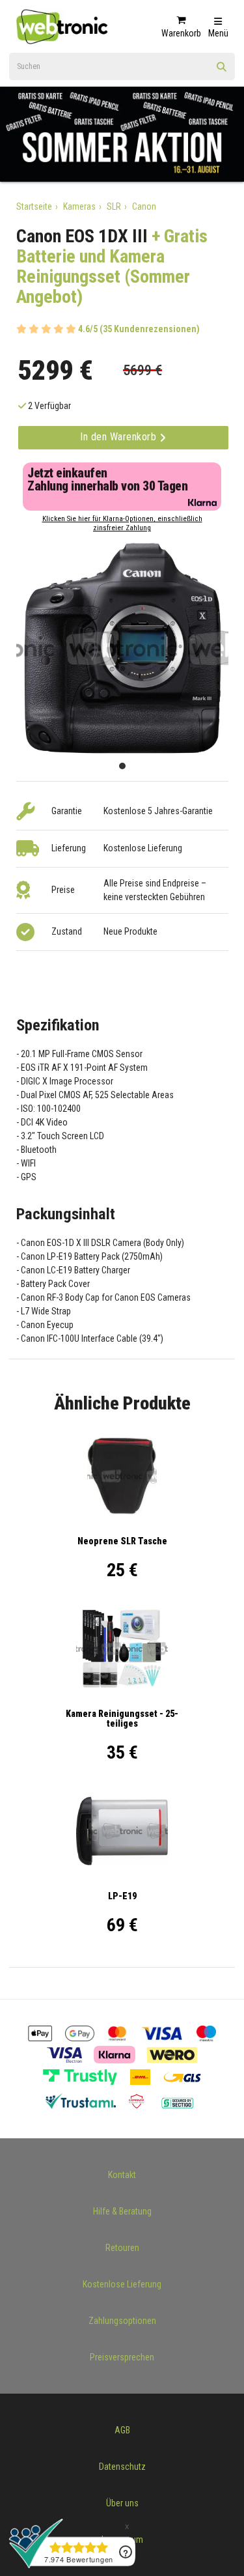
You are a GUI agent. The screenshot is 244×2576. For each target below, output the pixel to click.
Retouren (122, 2248)
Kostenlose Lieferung (122, 2284)
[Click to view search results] (222, 71)
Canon (144, 206)
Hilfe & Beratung (122, 2211)
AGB (122, 2430)
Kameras (79, 206)
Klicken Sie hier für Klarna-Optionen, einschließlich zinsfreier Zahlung (122, 523)
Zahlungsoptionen (122, 2321)
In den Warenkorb (120, 437)
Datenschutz (122, 2467)
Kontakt (122, 2175)
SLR (114, 206)
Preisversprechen (122, 2357)
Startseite (34, 206)
